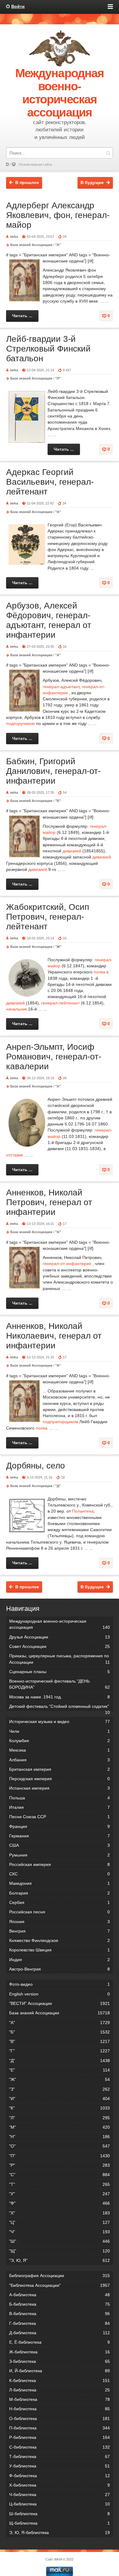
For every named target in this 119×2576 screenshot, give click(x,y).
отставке (15, 1155)
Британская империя (60, 1769)
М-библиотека (60, 2399)
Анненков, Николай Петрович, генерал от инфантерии (49, 1202)
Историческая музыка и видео (60, 1721)
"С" (60, 2175)
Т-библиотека (60, 2456)
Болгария (60, 1893)
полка (99, 972)
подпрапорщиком (60, 1422)
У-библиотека (60, 2466)
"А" (58, 245)
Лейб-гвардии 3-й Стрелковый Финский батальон (48, 349)
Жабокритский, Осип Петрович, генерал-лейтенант (48, 917)
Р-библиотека (60, 2437)
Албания (60, 1760)
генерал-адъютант (61, 687)
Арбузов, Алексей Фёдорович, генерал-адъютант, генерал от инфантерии (49, 620)
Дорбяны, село (36, 1466)
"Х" (60, 2213)
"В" (60, 2041)
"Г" (60, 2051)
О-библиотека (60, 2418)
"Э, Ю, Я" (60, 2260)
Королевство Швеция (60, 1950)
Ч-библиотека (60, 2495)
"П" (60, 2156)
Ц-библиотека (60, 2504)
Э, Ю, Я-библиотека (60, 2533)
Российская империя (60, 1864)
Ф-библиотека (60, 2476)
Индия (60, 1960)
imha (14, 237)
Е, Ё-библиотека (60, 2342)
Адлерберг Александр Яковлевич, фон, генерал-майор (58, 215)
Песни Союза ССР (60, 1817)
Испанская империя (60, 1788)
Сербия (60, 1902)
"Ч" (60, 2232)
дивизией (72, 851)
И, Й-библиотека (60, 2371)
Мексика (60, 1750)
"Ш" (60, 2241)
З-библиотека (60, 2361)
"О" (60, 2146)
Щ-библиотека (60, 2523)
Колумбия (60, 1741)
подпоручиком (20, 723)
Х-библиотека (60, 2485)
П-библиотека (60, 2428)
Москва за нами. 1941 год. (60, 1697)
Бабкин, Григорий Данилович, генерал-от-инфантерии (53, 771)
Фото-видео (60, 1984)
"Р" (60, 2165)
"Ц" (60, 2222)
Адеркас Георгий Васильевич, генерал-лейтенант (50, 482)
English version (60, 1994)
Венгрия (60, 1931)
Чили (60, 1731)
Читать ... (22, 316)
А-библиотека (60, 2295)
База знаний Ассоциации (31, 245)
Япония (60, 1922)
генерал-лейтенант (60, 1003)
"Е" (60, 2070)
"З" (60, 2089)
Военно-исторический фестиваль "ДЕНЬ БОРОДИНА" (60, 1684)
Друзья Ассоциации (60, 1637)
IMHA (58, 2559)
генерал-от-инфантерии (67, 1264)
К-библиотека (60, 2380)
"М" (60, 2127)
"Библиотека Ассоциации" (60, 2285)
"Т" (60, 2184)
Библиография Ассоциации (60, 2276)
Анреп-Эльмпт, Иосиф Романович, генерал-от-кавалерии (54, 1057)
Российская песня (60, 1912)
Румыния (60, 1855)
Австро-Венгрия (60, 1969)
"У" (60, 2194)
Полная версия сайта (35, 165)
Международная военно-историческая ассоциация (60, 1624)
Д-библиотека (60, 2333)
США (60, 1845)
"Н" (60, 2137)
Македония (60, 1883)
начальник (16, 1009)
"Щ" (60, 2251)
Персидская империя (60, 1779)
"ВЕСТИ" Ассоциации (60, 2003)
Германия (60, 1836)
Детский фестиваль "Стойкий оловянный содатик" (60, 1707)
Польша (60, 1798)
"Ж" (58, 947)
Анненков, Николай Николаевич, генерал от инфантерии (54, 1336)
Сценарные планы (60, 1672)
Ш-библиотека (60, 2514)
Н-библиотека (60, 2409)
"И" (60, 2099)
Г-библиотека (60, 2323)
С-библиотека (60, 2447)
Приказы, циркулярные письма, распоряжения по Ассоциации (60, 1659)
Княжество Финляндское (60, 1940)
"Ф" (60, 2203)
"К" (60, 2108)
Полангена (83, 1511)
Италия (60, 1807)
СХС (60, 1874)
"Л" (58, 378)
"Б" (58, 801)
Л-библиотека (60, 2390)
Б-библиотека (60, 2304)
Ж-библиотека (60, 2352)
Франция (60, 1826)
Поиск (108, 153)
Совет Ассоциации (60, 1646)
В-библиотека (60, 2314)
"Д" (58, 1486)
